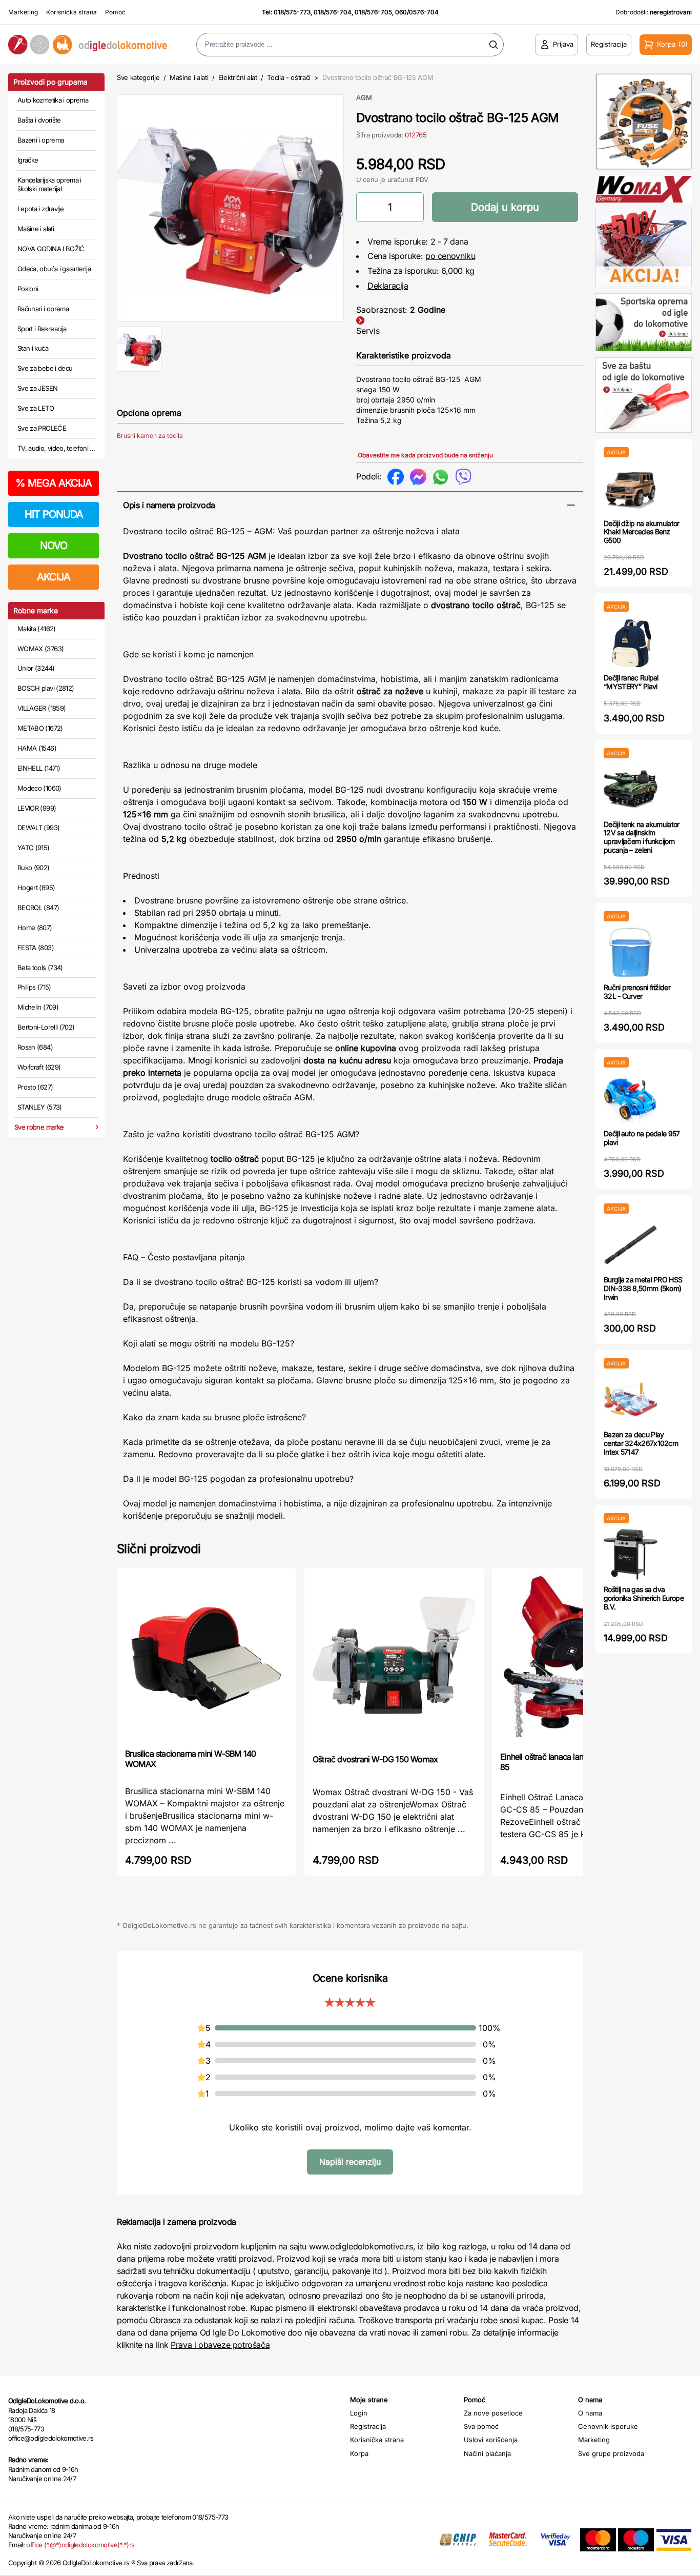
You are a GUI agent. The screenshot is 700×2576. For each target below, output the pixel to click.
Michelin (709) (38, 1007)
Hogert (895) (36, 888)
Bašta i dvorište (39, 120)
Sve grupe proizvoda (611, 2453)
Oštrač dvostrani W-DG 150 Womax (375, 1759)
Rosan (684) (35, 1047)
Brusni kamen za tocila (150, 436)
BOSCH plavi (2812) (46, 688)
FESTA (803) (36, 948)
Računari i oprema (43, 309)
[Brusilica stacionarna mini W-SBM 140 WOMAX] (207, 1657)
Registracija (368, 2426)
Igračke (28, 160)
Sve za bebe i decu (45, 368)
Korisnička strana (71, 12)
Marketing (23, 12)
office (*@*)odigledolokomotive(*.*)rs (80, 2545)
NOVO (54, 546)
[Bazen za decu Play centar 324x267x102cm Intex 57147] (631, 1400)
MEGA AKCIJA (54, 483)
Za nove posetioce (493, 2413)
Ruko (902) (34, 868)
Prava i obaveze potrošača (220, 2345)
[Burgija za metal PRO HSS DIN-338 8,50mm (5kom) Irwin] (631, 1245)
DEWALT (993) (38, 828)
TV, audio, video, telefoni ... (56, 448)
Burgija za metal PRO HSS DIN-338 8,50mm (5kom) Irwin (643, 1288)
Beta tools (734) (40, 968)
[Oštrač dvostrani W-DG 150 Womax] (394, 1660)
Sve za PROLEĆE (42, 428)
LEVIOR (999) (37, 808)
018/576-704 (333, 12)
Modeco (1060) (39, 788)
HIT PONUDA (54, 514)
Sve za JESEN (37, 388)
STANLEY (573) (40, 1107)
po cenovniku (450, 256)
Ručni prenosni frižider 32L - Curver (637, 992)
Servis (368, 331)
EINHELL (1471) (39, 768)
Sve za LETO (36, 408)
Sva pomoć (481, 2426)
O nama (590, 2413)
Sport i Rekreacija (42, 329)
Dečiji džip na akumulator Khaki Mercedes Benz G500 (642, 532)
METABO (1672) (40, 728)
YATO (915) (34, 848)
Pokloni (28, 289)
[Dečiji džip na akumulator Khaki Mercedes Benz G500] (631, 488)
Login (359, 2413)
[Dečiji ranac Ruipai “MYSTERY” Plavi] (631, 643)
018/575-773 (292, 12)
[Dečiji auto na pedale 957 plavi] (631, 1099)
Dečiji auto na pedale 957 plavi (642, 1138)
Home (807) (35, 928)
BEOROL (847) (38, 908)
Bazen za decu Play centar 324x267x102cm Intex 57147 (641, 1443)
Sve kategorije (138, 77)
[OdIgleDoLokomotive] (88, 44)
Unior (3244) (36, 668)
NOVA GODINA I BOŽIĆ (51, 249)
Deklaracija (388, 286)
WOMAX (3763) (40, 649)
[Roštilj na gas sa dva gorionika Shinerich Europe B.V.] (631, 1554)
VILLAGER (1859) (42, 708)
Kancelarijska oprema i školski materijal (49, 185)
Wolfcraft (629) (39, 1067)
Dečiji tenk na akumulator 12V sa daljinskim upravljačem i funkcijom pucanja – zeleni (642, 837)
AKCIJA (54, 577)
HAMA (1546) (37, 748)
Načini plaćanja (487, 2453)
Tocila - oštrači (289, 77)
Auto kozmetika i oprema (53, 100)
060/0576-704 (417, 12)
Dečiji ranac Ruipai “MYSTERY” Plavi (631, 682)
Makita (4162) (37, 629)
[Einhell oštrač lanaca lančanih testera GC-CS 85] (582, 1659)
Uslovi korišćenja (491, 2440)
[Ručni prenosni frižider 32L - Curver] (631, 952)
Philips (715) (34, 987)
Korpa (359, 2453)
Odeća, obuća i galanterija (54, 269)
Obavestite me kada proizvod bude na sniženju (425, 455)
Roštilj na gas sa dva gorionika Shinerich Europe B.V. (644, 1598)
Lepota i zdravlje (40, 209)
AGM (364, 97)
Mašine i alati (36, 229)
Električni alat (238, 77)
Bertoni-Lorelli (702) (46, 1027)
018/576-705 (373, 12)
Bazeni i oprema (40, 140)
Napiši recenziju (350, 2162)
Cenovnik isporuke (608, 2426)
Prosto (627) (35, 1087)
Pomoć (115, 12)
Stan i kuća (33, 348)
